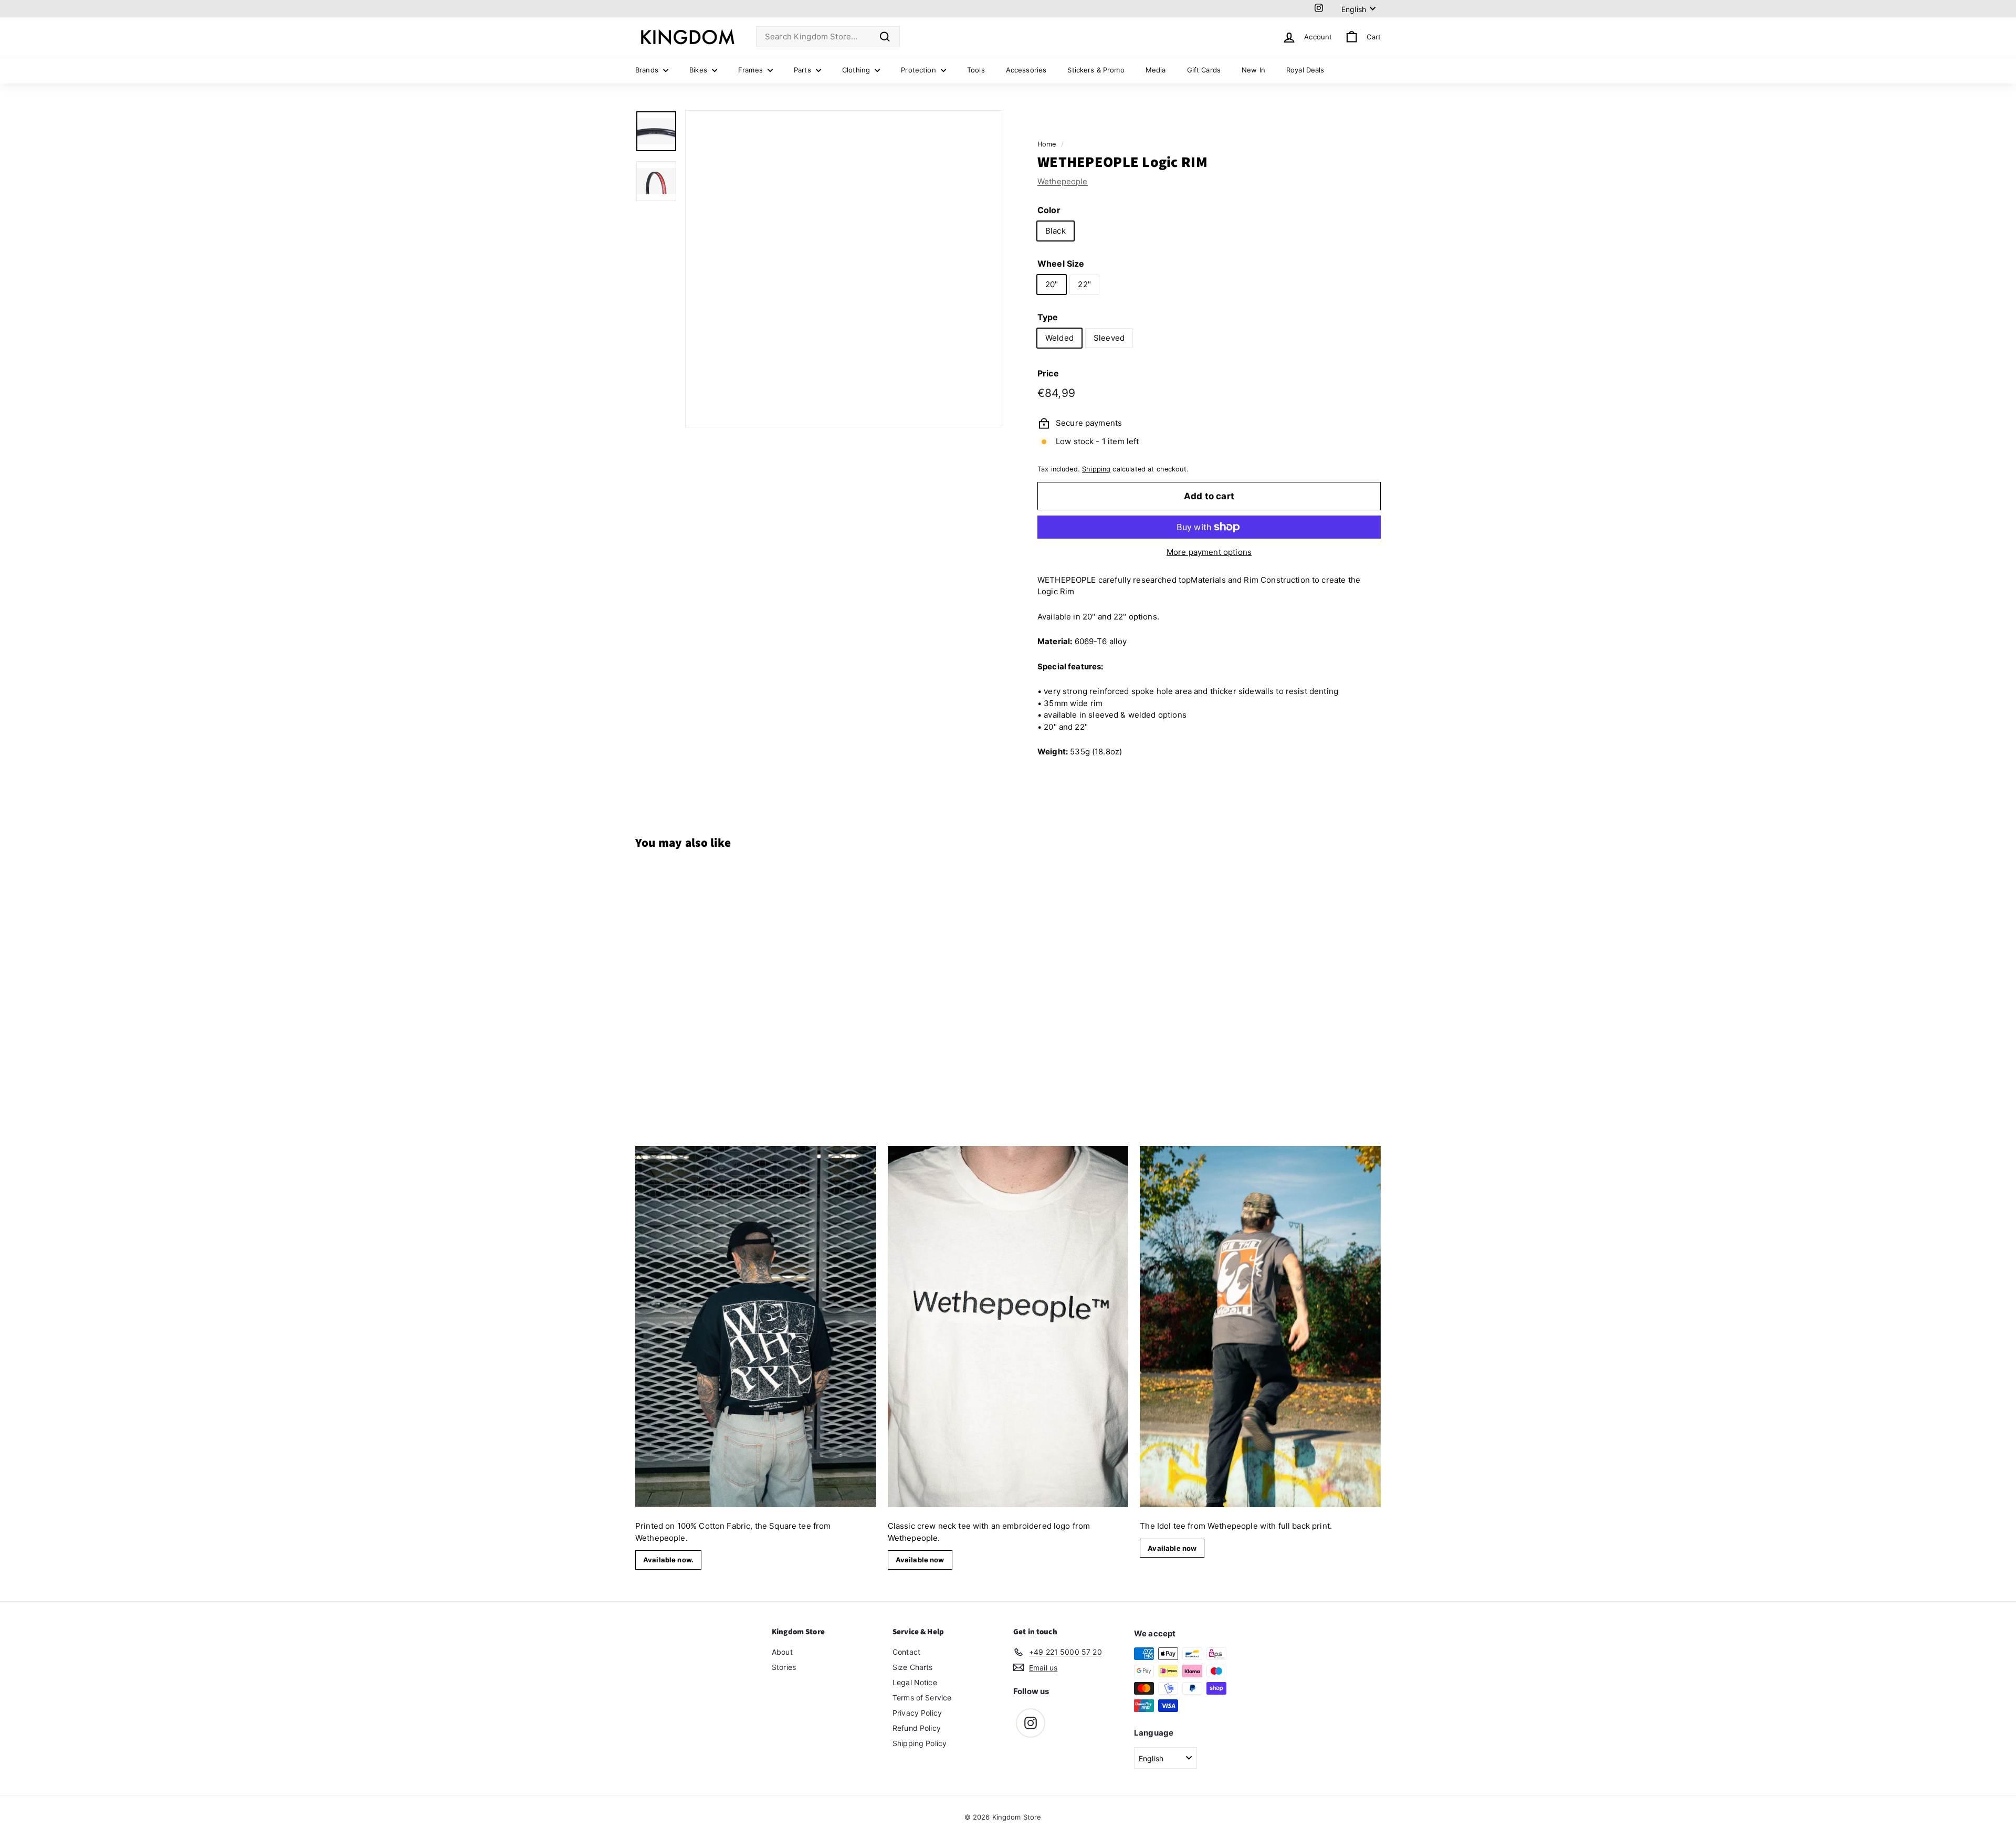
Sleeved (1109, 337)
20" (1052, 284)
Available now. (668, 1560)
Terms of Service (922, 1698)
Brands (648, 70)
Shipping (1096, 469)
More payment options (1209, 552)
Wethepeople (1063, 181)
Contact (906, 1652)
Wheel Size (1061, 263)
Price (1048, 373)
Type (1048, 317)
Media (1156, 70)
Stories (784, 1667)
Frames (752, 70)
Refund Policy (917, 1728)
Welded (1059, 337)
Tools (976, 70)
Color (1049, 209)
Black (1056, 230)
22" (1084, 284)
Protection (920, 70)
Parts (804, 70)
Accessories (1026, 70)
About (782, 1652)
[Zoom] (844, 269)
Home (1047, 144)
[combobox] (828, 37)
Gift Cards (1204, 70)
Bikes (699, 70)
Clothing (857, 70)
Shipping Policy (920, 1743)
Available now (920, 1560)
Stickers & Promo (1096, 70)
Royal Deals (1305, 70)
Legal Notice (915, 1682)
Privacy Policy (917, 1713)
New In (1253, 70)
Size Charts (913, 1667)
